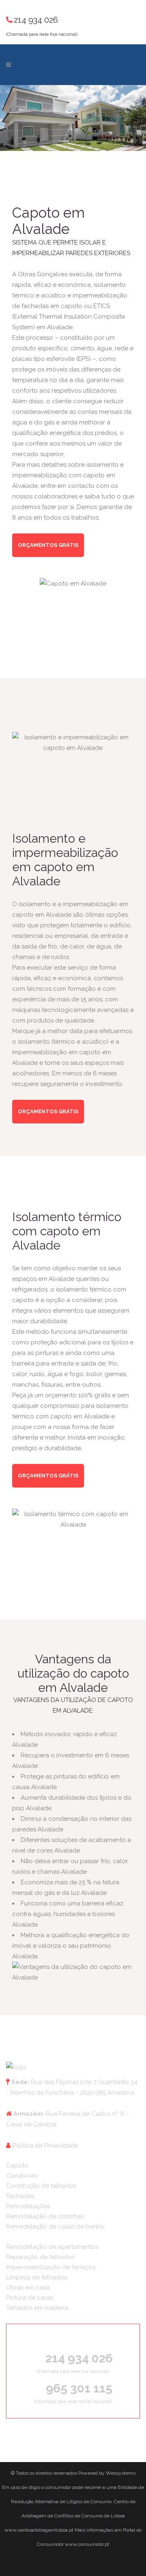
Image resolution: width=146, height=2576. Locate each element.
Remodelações (28, 2206)
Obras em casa (28, 2288)
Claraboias (22, 2176)
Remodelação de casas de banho (55, 2226)
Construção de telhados (41, 2186)
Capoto (17, 2165)
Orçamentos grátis (48, 545)
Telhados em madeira (37, 2308)
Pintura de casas (30, 2298)
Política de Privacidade (45, 2146)
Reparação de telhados (40, 2257)
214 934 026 (36, 20)
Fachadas (20, 2196)
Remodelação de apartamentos (52, 2247)
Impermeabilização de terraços (51, 2267)
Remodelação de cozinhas (45, 2216)
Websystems (121, 2473)
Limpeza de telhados (36, 2277)
